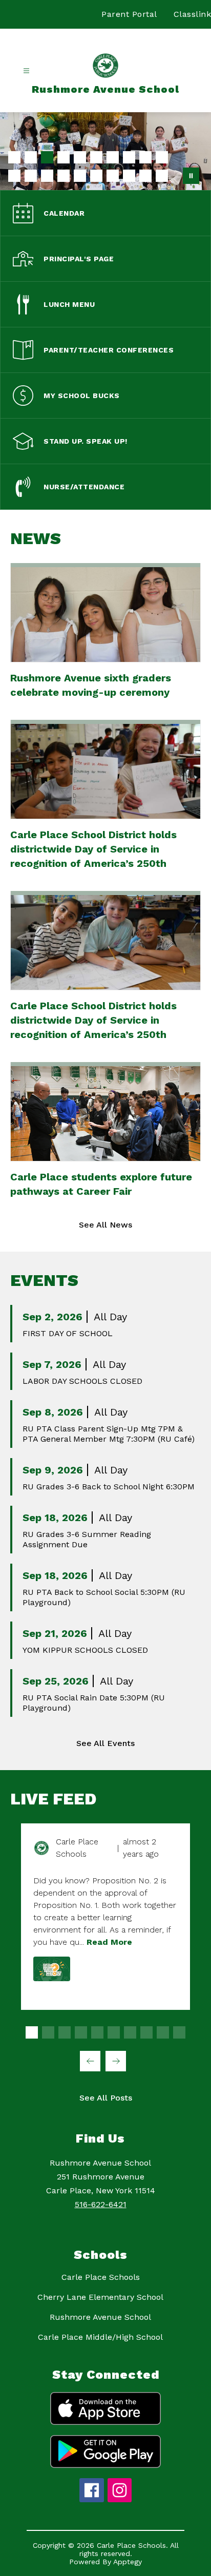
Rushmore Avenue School (100, 2317)
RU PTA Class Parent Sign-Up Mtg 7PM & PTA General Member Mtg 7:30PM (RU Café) (109, 1434)
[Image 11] (14, 176)
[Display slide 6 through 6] (114, 2032)
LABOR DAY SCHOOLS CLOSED (82, 1381)
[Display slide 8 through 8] (146, 2032)
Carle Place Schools (101, 2277)
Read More (109, 1942)
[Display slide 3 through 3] (65, 2032)
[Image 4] (64, 157)
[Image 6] (96, 157)
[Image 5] (80, 157)
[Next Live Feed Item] (116, 2061)
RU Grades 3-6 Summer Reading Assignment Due (87, 1539)
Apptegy (128, 2562)
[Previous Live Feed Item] (90, 2061)
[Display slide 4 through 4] (81, 2032)
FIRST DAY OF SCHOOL (68, 1333)
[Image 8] (129, 157)
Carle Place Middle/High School (100, 2337)
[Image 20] (162, 176)
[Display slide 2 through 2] (48, 2032)
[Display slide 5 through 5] (97, 2032)
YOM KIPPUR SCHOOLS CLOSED (85, 1650)
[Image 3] (47, 157)
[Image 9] (145, 157)
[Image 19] (145, 176)
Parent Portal (129, 14)
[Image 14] (64, 176)
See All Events (105, 1743)
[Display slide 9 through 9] (163, 2032)
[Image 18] (129, 176)
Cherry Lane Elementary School (100, 2297)
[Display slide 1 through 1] (32, 2032)
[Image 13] (47, 176)
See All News (105, 1225)
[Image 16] (96, 176)
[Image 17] (113, 176)
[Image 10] (162, 157)
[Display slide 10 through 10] (179, 2032)
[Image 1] (14, 157)
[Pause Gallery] (191, 176)
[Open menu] (26, 71)
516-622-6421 (101, 2204)
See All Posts (106, 2098)
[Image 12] (31, 176)
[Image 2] (31, 157)
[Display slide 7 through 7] (130, 2032)
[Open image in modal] (52, 1969)
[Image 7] (113, 157)
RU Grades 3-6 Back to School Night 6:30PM (109, 1487)
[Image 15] (80, 176)
